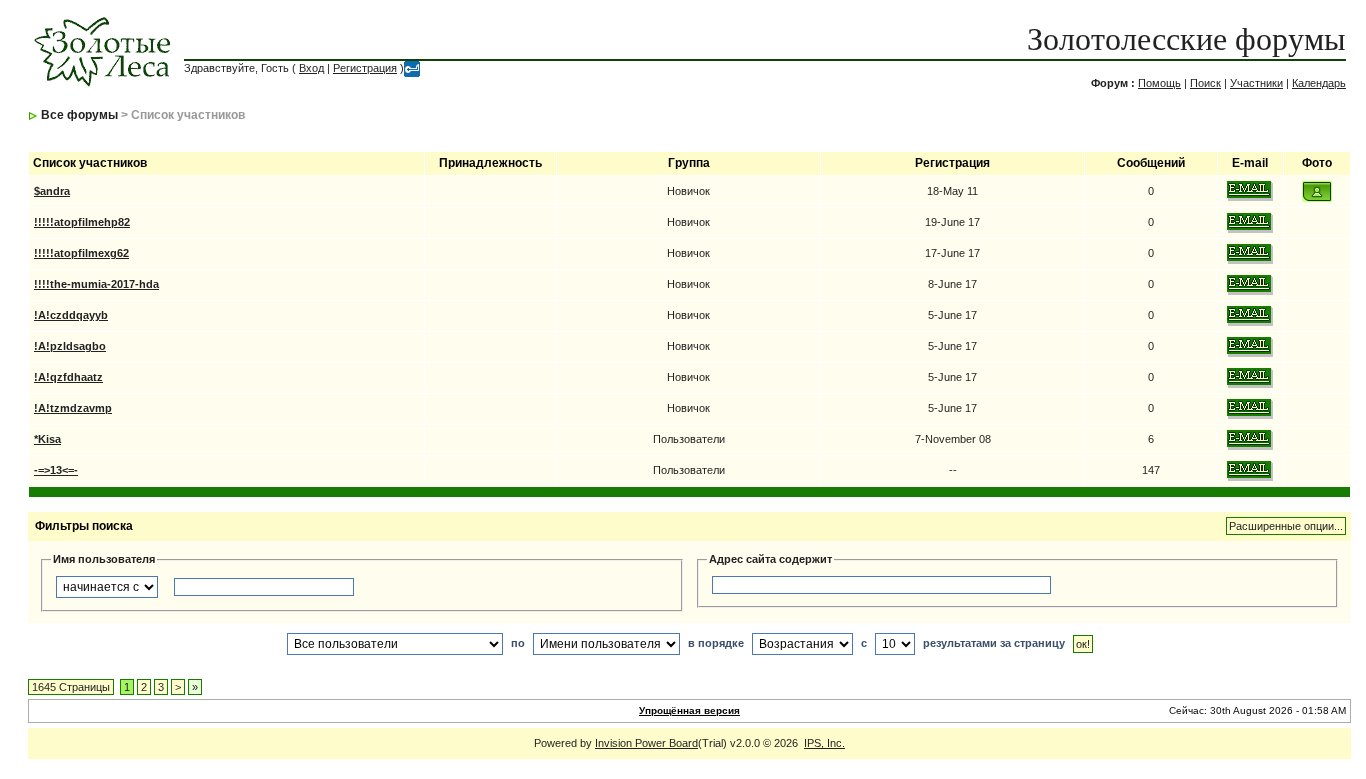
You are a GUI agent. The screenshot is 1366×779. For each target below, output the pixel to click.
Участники (1256, 83)
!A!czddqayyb (71, 315)
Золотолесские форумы (1186, 39)
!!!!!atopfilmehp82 (82, 222)
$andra (52, 191)
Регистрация (365, 68)
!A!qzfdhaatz (68, 377)
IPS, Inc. (824, 743)
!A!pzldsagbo (70, 346)
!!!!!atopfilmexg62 (81, 253)
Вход (311, 68)
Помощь (1159, 83)
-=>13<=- (56, 470)
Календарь (1319, 83)
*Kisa (47, 439)
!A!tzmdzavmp (73, 408)
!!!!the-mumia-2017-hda (96, 284)
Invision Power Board (646, 743)
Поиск (1205, 83)
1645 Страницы (71, 687)
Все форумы (79, 115)
